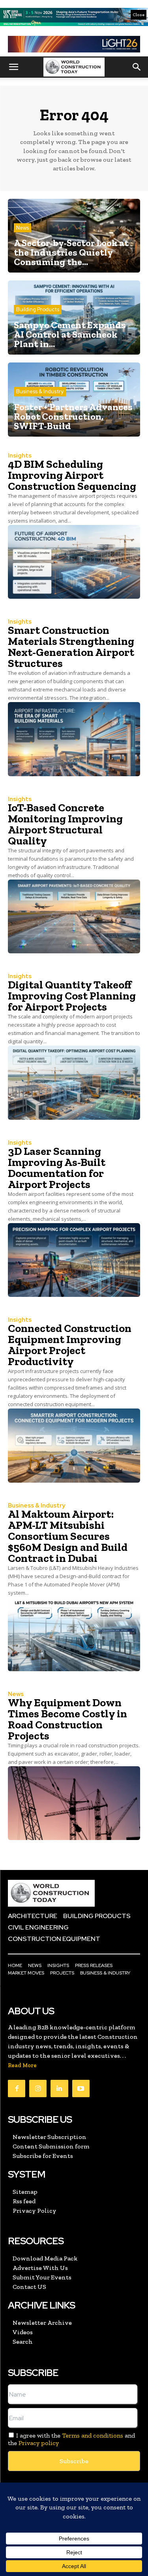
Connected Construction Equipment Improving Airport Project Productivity (70, 1345)
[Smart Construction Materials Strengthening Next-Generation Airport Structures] (74, 739)
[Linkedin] (59, 2088)
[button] (13, 67)
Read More (22, 2065)
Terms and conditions (93, 2435)
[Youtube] (81, 2088)
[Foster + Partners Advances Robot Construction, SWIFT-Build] (74, 400)
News (22, 228)
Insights (20, 456)
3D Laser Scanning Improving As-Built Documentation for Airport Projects (57, 1168)
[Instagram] (38, 2088)
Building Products (38, 309)
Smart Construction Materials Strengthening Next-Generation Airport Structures (71, 647)
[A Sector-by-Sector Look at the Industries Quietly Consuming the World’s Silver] (74, 236)
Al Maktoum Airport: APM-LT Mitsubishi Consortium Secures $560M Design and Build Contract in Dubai (68, 1536)
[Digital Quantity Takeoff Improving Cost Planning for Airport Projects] (74, 1083)
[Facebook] (17, 2088)
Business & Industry (40, 391)
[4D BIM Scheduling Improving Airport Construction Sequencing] (74, 562)
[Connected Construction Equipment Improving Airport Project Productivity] (74, 1446)
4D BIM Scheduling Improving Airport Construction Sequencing (72, 475)
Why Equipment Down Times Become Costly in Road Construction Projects (67, 1719)
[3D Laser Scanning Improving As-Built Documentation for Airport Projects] (74, 1260)
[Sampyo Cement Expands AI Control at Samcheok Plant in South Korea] (74, 318)
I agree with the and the (71, 2439)
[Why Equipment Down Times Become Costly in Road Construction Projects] (74, 1803)
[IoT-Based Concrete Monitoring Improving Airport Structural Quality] (74, 917)
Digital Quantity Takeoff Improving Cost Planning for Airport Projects (72, 996)
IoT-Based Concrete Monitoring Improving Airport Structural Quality (65, 824)
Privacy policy (39, 2443)
